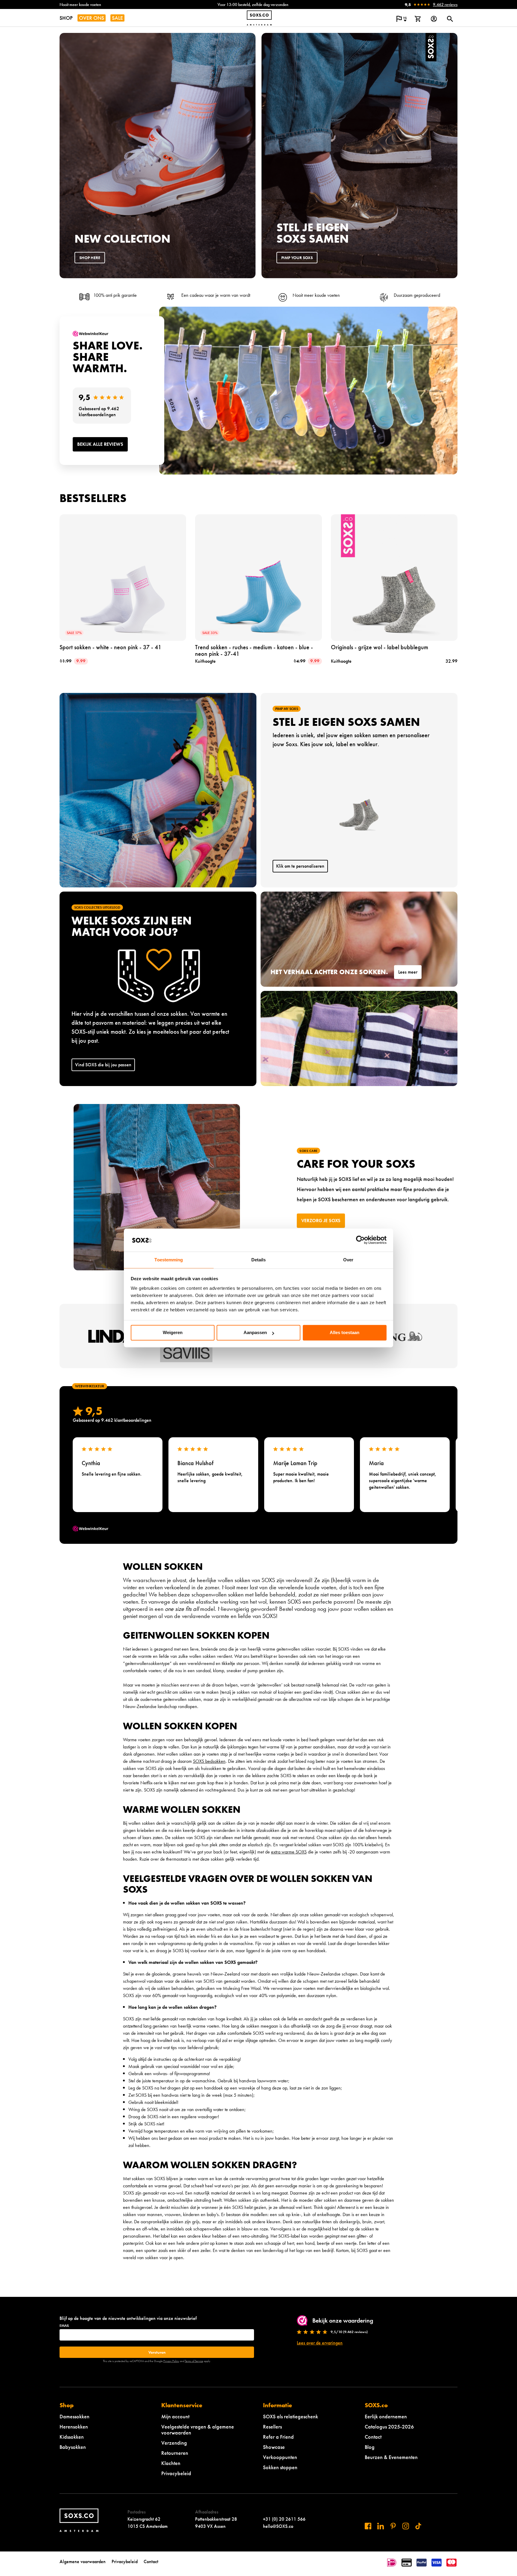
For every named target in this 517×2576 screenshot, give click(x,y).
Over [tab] (348, 1260)
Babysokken (73, 2447)
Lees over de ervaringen (320, 2343)
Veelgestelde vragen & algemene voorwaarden (198, 2430)
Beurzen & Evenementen (391, 2457)
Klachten (171, 2463)
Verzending (174, 2443)
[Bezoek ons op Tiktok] (418, 2526)
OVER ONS (92, 18)
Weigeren (173, 1333)
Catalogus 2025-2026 (389, 2427)
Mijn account (175, 2416)
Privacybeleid (176, 2473)
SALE (117, 18)
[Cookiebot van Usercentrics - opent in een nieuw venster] (360, 1240)
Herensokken (74, 2427)
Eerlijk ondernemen (386, 2416)
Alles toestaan (345, 1333)
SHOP (66, 18)
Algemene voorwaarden (83, 2561)
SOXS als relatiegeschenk (291, 2416)
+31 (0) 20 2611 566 (284, 2519)
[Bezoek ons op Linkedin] (381, 2526)
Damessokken (74, 2416)
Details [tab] (259, 1260)
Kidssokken (72, 2437)
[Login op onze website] (434, 19)
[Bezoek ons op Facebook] (368, 2526)
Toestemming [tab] (169, 1260)
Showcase (274, 2447)
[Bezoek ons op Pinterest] (393, 2526)
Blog (370, 2447)
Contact (373, 2437)
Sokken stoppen (280, 2467)
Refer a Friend (278, 2437)
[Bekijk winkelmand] (418, 19)
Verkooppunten (280, 2457)
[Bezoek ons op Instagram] (406, 2526)
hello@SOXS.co (278, 2526)
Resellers (272, 2427)
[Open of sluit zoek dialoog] (450, 19)
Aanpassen (255, 1333)
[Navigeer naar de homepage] (259, 18)
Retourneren (175, 2453)
